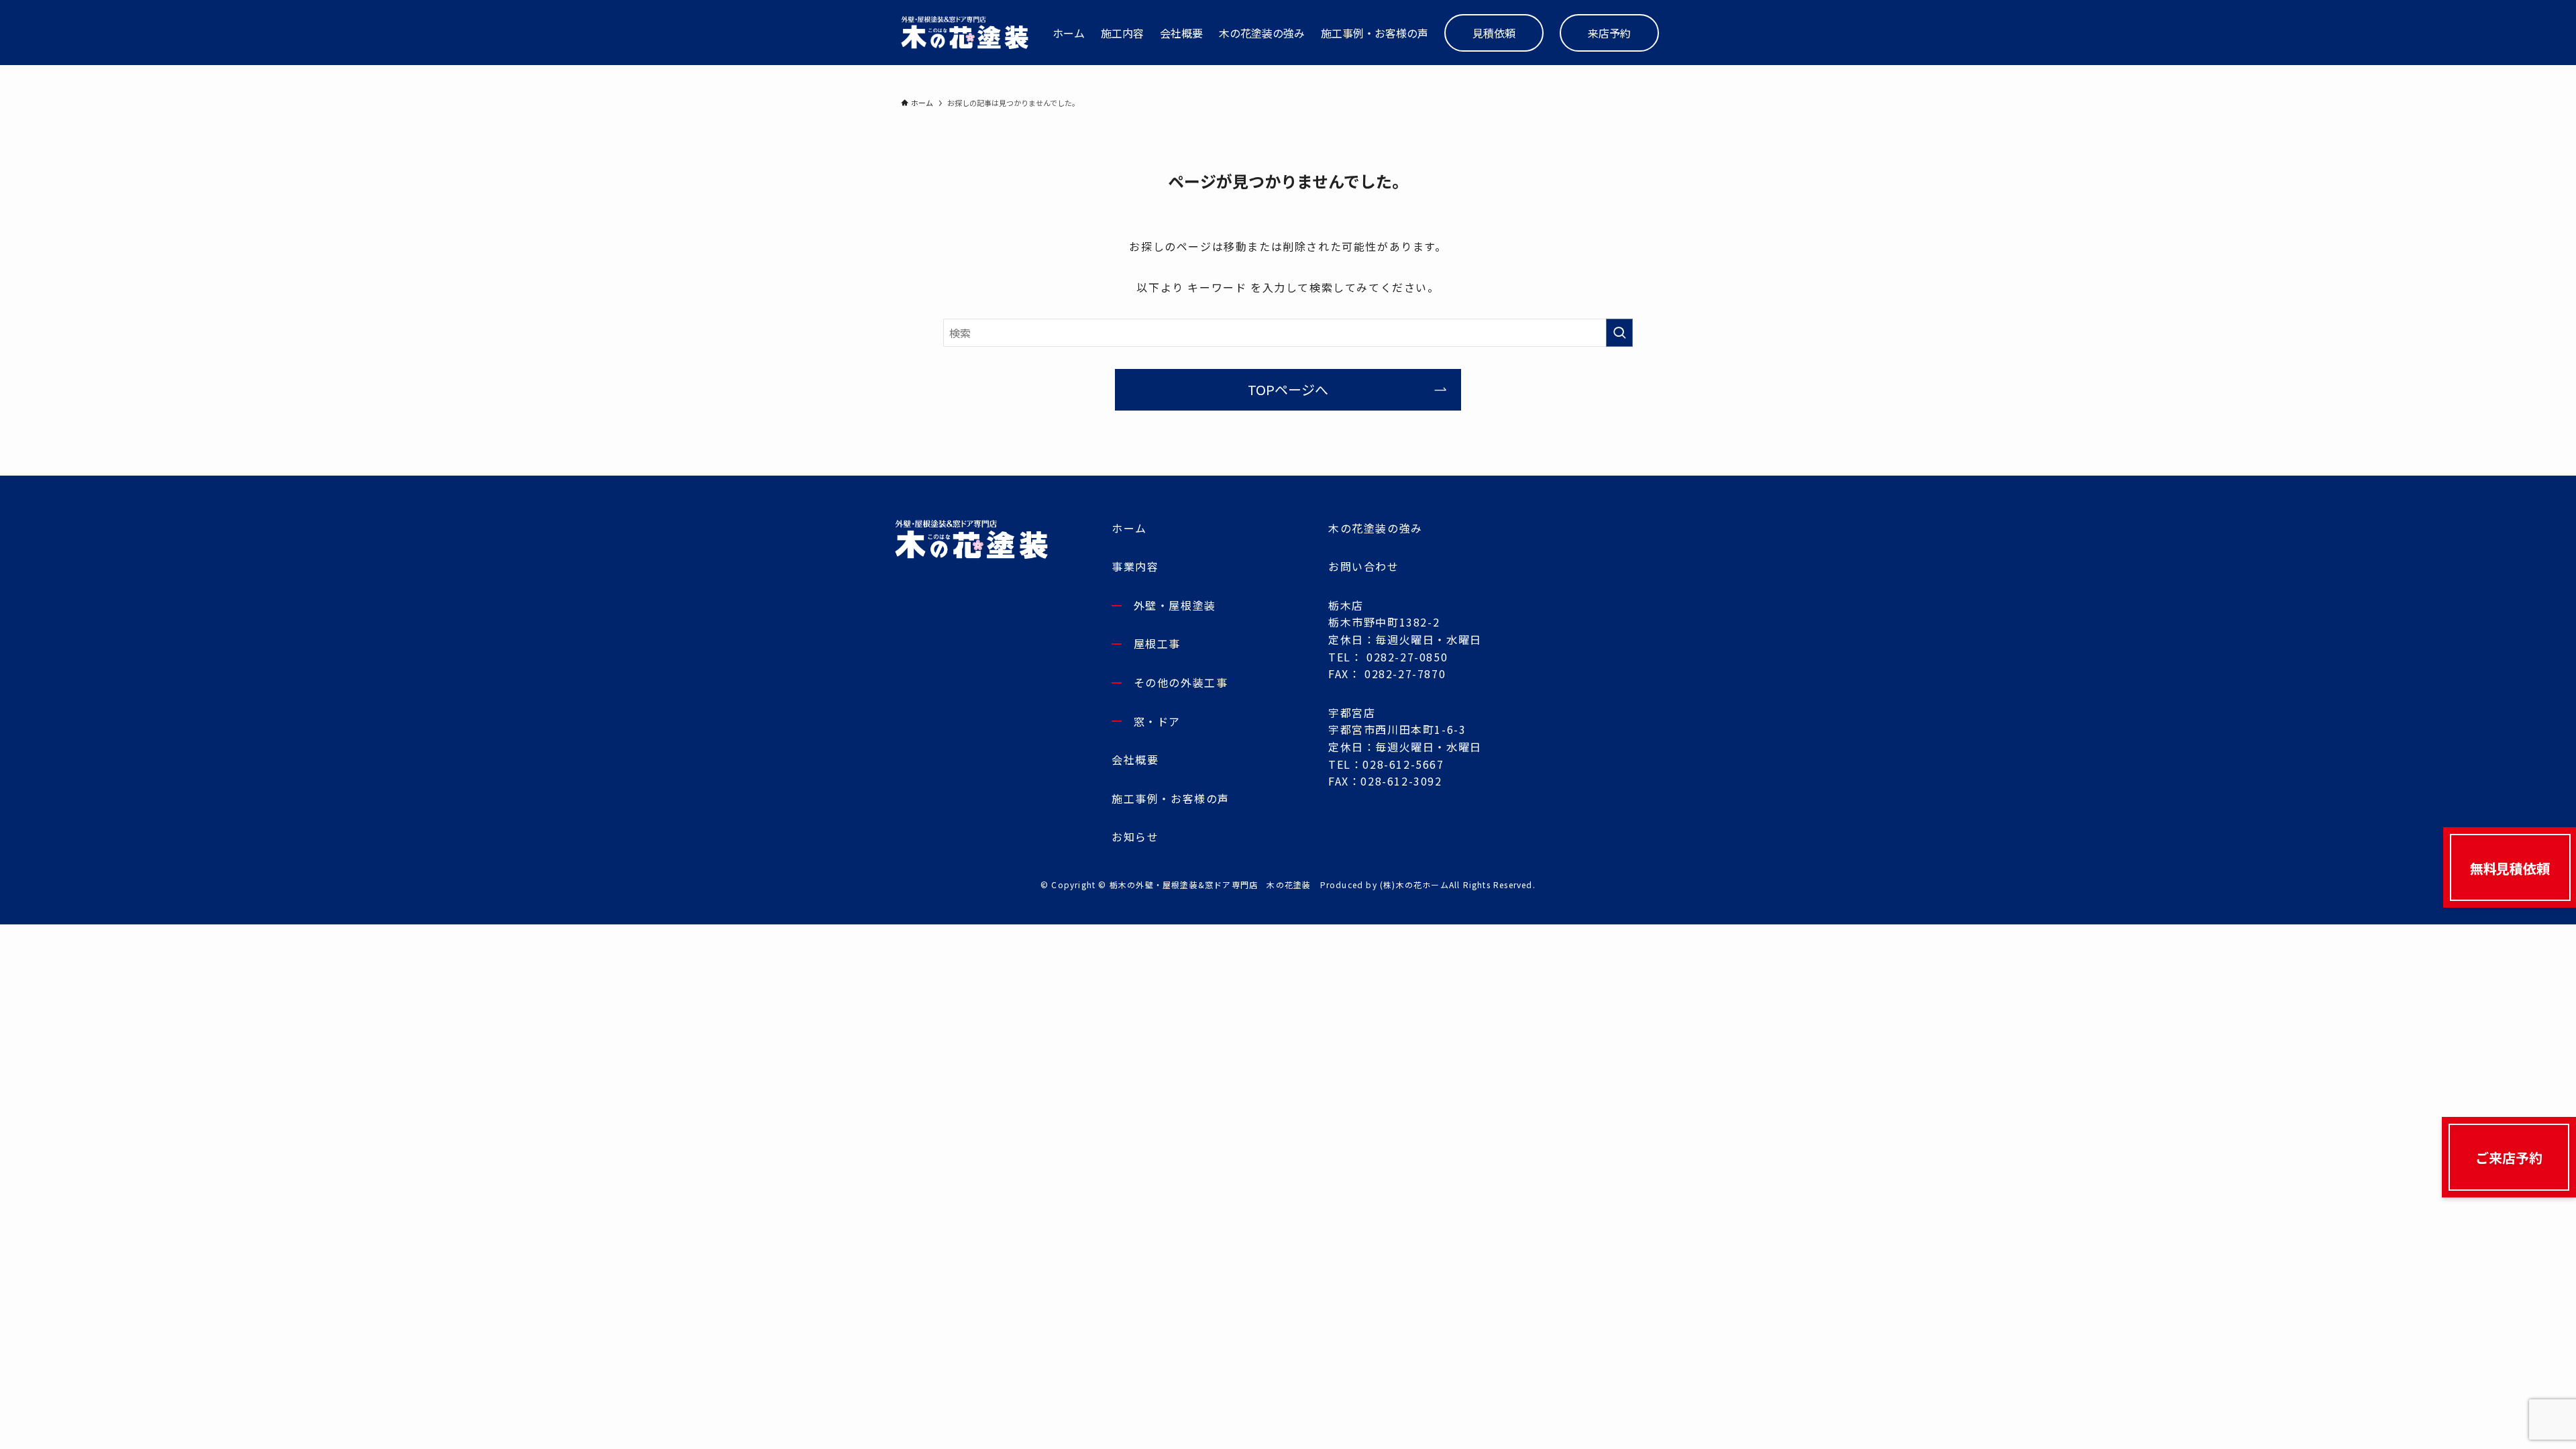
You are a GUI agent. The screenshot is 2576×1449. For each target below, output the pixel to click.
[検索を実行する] (1619, 333)
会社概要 (1135, 759)
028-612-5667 (1403, 764)
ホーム (1129, 528)
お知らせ (1135, 837)
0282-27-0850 (1407, 657)
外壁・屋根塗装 (1175, 605)
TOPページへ (1288, 389)
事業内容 (1135, 566)
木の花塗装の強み (1376, 528)
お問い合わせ (1364, 566)
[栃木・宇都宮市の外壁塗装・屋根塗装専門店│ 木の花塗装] (965, 33)
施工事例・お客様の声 (1171, 798)
